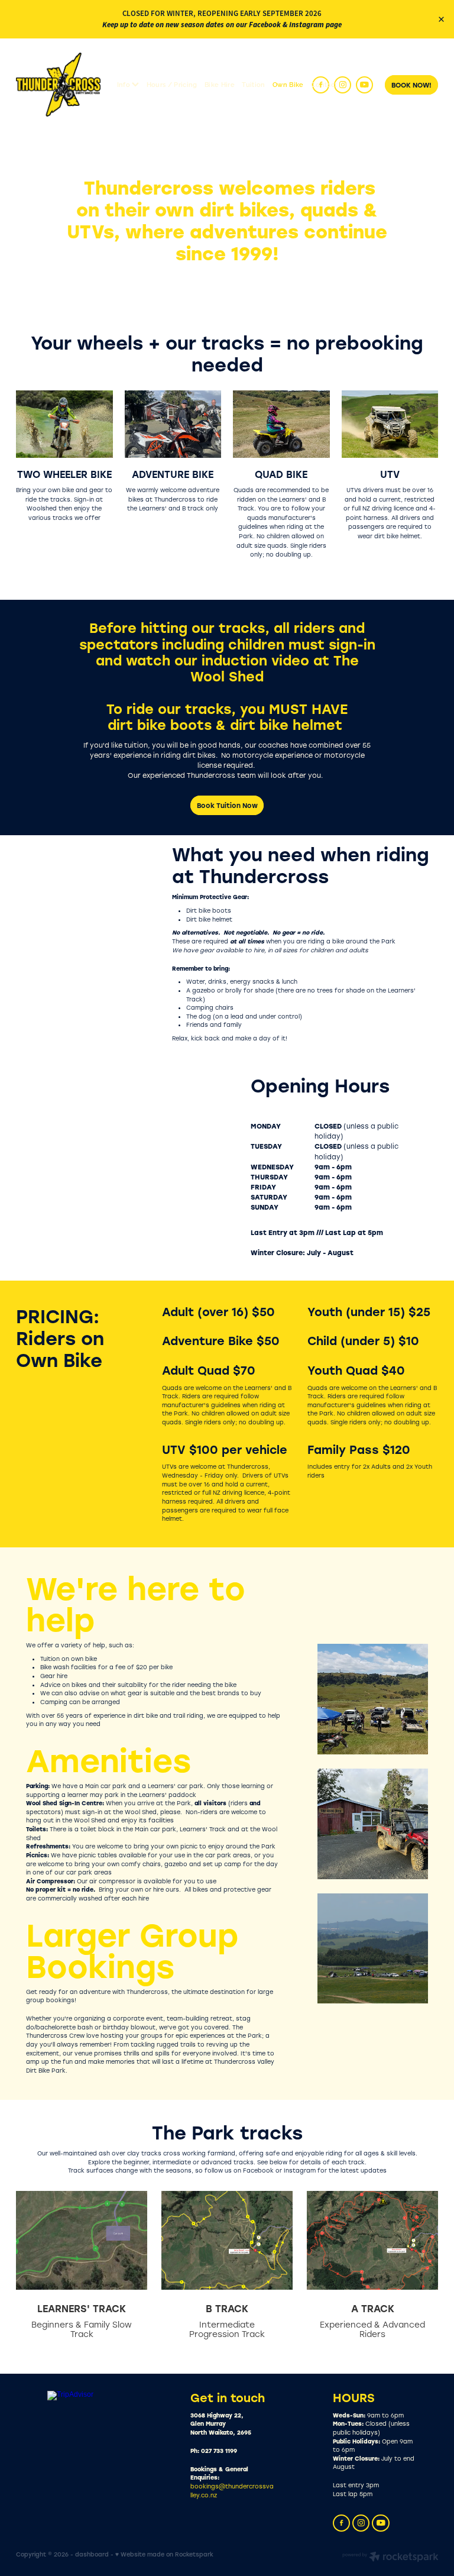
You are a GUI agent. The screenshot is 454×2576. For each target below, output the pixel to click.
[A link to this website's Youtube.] (364, 85)
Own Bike (288, 84)
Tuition (253, 84)
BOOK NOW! (411, 85)
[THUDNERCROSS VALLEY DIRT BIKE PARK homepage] (58, 85)
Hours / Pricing (172, 84)
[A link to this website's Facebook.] (321, 85)
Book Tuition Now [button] (227, 805)
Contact (324, 84)
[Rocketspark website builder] (390, 2558)
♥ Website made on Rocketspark (164, 2554)
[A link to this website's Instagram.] (343, 85)
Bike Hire (220, 84)
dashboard (92, 2554)
